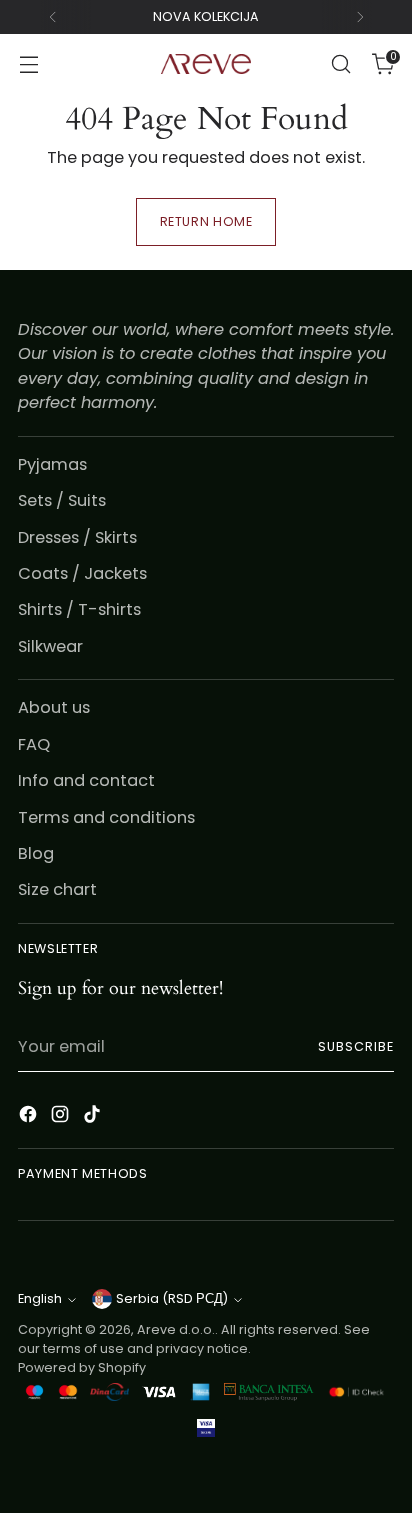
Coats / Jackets (82, 573)
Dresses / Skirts (77, 537)
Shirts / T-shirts (79, 609)
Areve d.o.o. (176, 1329)
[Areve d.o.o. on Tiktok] (94, 1117)
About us (54, 707)
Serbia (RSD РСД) (172, 1298)
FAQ (34, 744)
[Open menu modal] (28, 64)
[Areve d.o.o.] (206, 64)
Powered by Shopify (82, 1367)
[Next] (360, 17)
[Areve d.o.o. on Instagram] (62, 1117)
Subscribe (356, 1046)
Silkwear (50, 646)
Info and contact (86, 780)
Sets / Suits (62, 500)
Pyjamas (52, 464)
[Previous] (53, 17)
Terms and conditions (106, 817)
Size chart (57, 889)
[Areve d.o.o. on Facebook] (30, 1117)
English (40, 1298)
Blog (36, 853)
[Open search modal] (340, 64)
